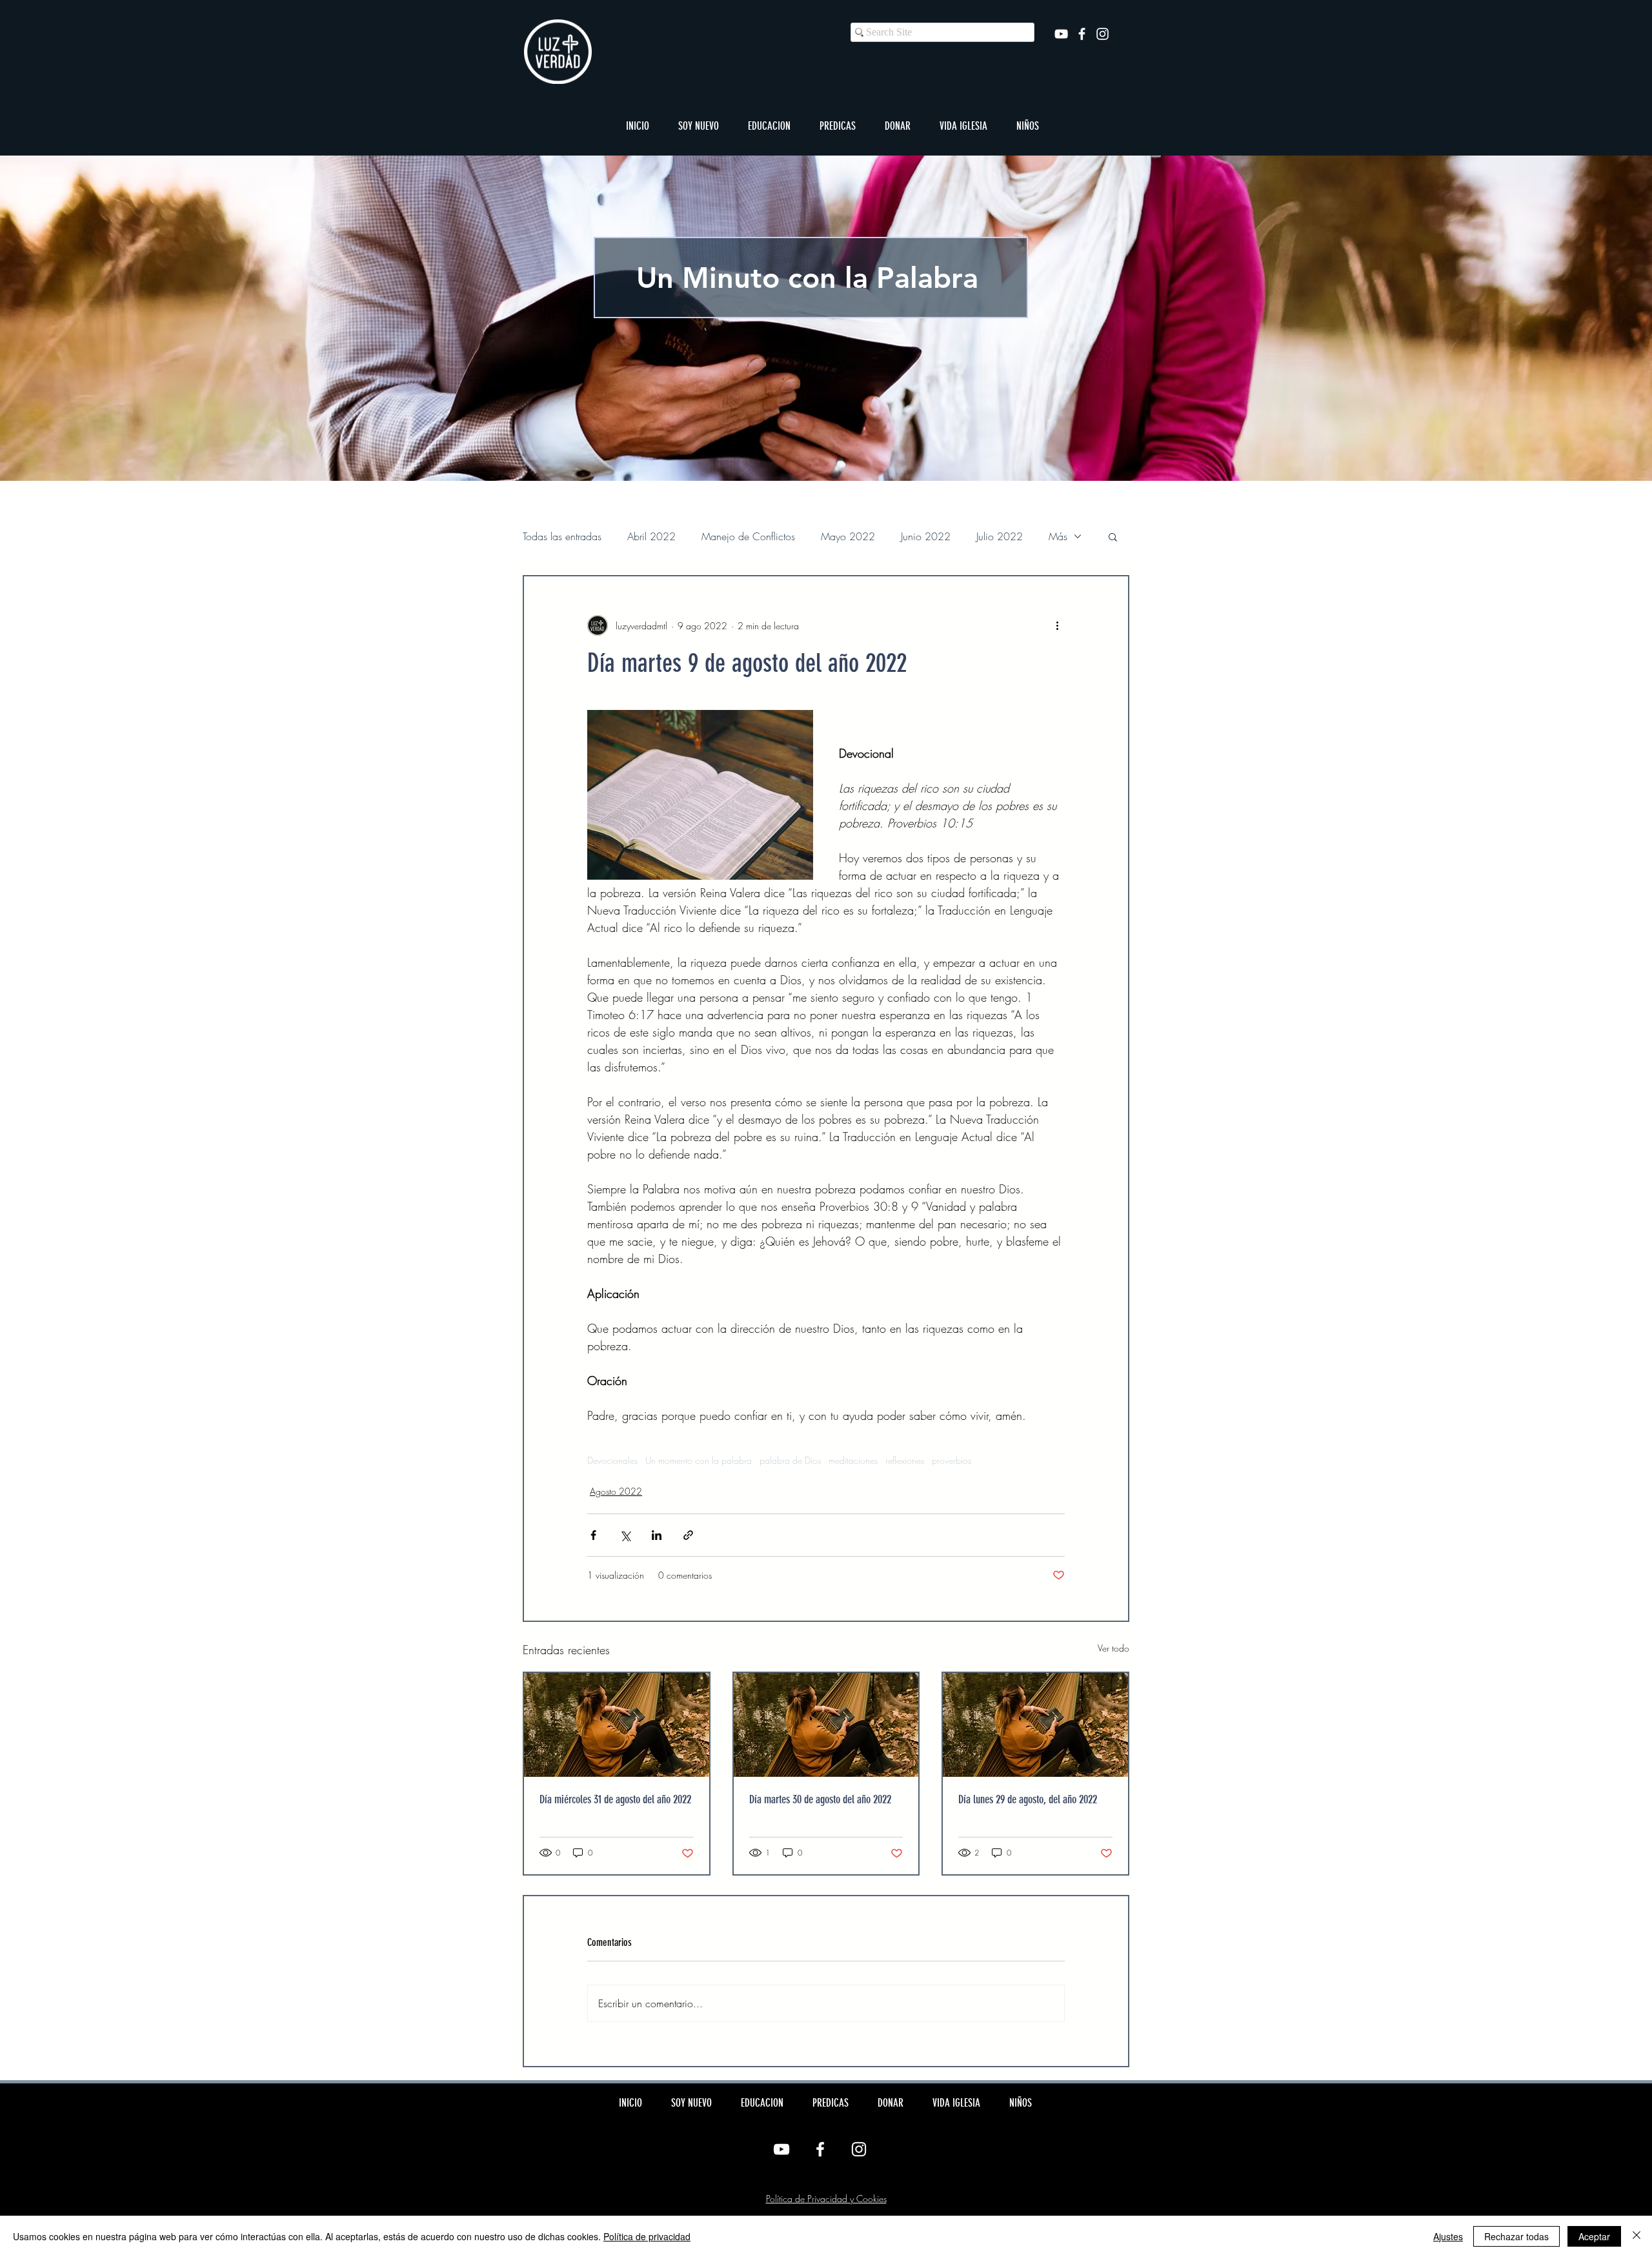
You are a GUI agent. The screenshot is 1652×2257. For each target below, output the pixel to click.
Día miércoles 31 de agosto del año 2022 (615, 1799)
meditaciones (853, 1460)
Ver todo (1113, 1648)
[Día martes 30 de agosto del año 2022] (826, 1725)
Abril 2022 (651, 536)
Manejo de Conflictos (748, 536)
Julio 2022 (1000, 536)
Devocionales (612, 1460)
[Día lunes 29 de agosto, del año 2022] (1035, 1725)
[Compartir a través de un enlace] (688, 1535)
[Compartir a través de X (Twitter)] (625, 1535)
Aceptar (1594, 2236)
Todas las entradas (562, 536)
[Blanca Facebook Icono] (1082, 34)
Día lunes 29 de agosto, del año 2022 (1028, 1799)
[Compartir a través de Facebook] (593, 1535)
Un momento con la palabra (699, 1460)
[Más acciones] (1057, 625)
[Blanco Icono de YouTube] (1061, 34)
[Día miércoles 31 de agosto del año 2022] (617, 1725)
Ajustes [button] (1448, 2236)
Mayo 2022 (848, 536)
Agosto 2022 (616, 1491)
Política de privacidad (647, 2236)
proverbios (952, 1460)
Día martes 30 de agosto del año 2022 (820, 1799)
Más (1058, 536)
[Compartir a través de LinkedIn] (657, 1535)
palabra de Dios (790, 1460)
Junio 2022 (926, 536)
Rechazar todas (1516, 2236)
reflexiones (905, 1460)
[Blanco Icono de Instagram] (1103, 34)
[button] (698, 126)
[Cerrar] (1637, 2236)
